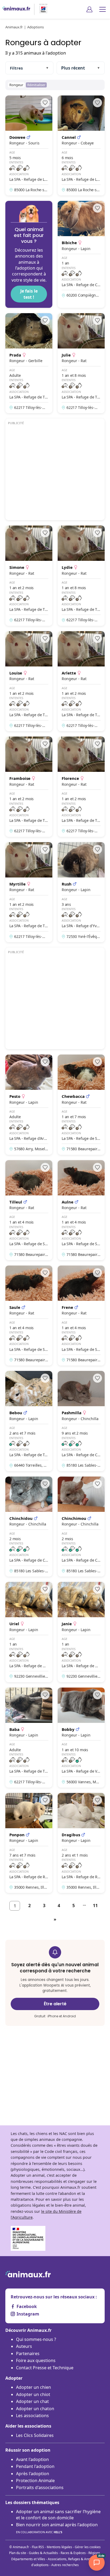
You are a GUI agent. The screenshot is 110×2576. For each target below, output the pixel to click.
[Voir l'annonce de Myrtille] (29, 892)
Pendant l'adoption (35, 2466)
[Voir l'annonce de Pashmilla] (81, 1421)
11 (95, 1906)
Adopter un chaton (35, 2409)
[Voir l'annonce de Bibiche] (81, 254)
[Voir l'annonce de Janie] (81, 1632)
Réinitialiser (36, 85)
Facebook (27, 2306)
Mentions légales (59, 2547)
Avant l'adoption (32, 2459)
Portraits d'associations (40, 2487)
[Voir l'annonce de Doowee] (29, 145)
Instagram (28, 2314)
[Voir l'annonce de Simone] (29, 576)
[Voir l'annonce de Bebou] (29, 1421)
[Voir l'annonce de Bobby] (81, 1738)
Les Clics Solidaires (35, 2435)
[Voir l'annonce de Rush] (81, 892)
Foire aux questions (36, 2360)
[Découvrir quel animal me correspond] (29, 254)
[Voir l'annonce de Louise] (29, 681)
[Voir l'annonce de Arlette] (81, 681)
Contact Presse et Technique (45, 2368)
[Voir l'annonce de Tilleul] (29, 1210)
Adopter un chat (32, 2401)
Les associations (32, 2416)
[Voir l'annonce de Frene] (81, 1316)
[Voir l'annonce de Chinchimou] (81, 1527)
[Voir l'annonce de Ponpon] (29, 1843)
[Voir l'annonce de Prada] (29, 363)
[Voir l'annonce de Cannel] (81, 145)
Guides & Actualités (43, 2553)
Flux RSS (38, 2547)
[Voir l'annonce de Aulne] (81, 1210)
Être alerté (55, 2004)
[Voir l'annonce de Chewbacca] (81, 1105)
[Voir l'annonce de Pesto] (29, 1105)
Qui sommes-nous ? (36, 2339)
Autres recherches (65, 2565)
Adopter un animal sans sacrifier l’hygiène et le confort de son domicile (58, 2514)
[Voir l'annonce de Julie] (81, 363)
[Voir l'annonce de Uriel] (29, 1632)
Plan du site (18, 2553)
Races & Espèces (73, 2553)
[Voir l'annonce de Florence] (81, 787)
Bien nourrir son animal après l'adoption (57, 2528)
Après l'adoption (33, 2474)
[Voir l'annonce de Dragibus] (81, 1843)
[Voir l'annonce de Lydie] (81, 576)
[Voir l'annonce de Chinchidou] (29, 1527)
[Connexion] (89, 9)
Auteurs (24, 2346)
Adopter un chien (34, 2387)
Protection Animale (35, 2481)
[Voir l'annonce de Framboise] (29, 787)
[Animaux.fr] (16, 9)
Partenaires (28, 2353)
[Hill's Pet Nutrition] (41, 9)
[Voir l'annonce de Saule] (29, 1316)
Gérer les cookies (88, 2547)
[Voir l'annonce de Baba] (29, 1738)
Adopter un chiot (33, 2394)
